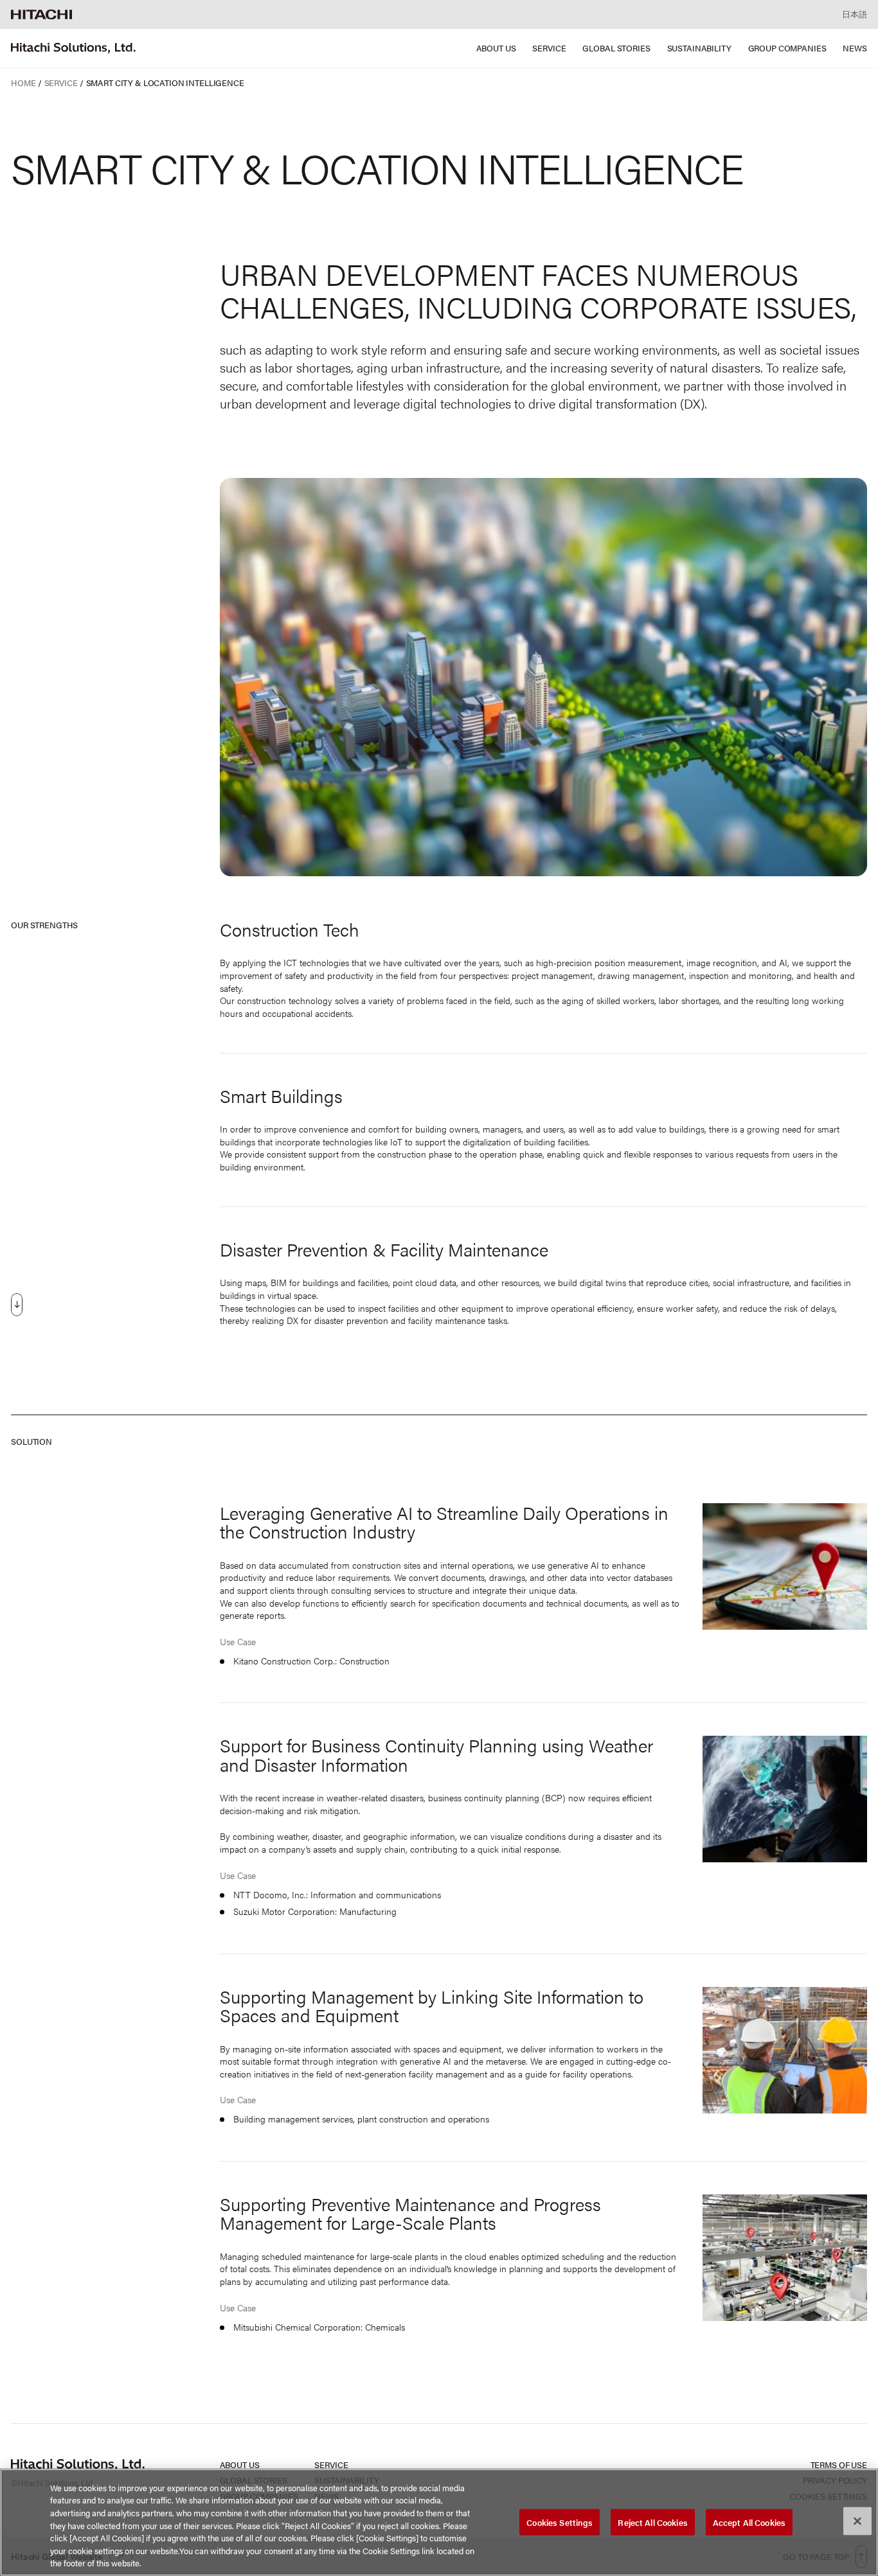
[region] (439, 2522)
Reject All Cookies (652, 2522)
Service (61, 83)
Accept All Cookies (749, 2522)
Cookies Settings (560, 2522)
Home (23, 83)
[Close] (857, 2521)
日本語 (855, 14)
